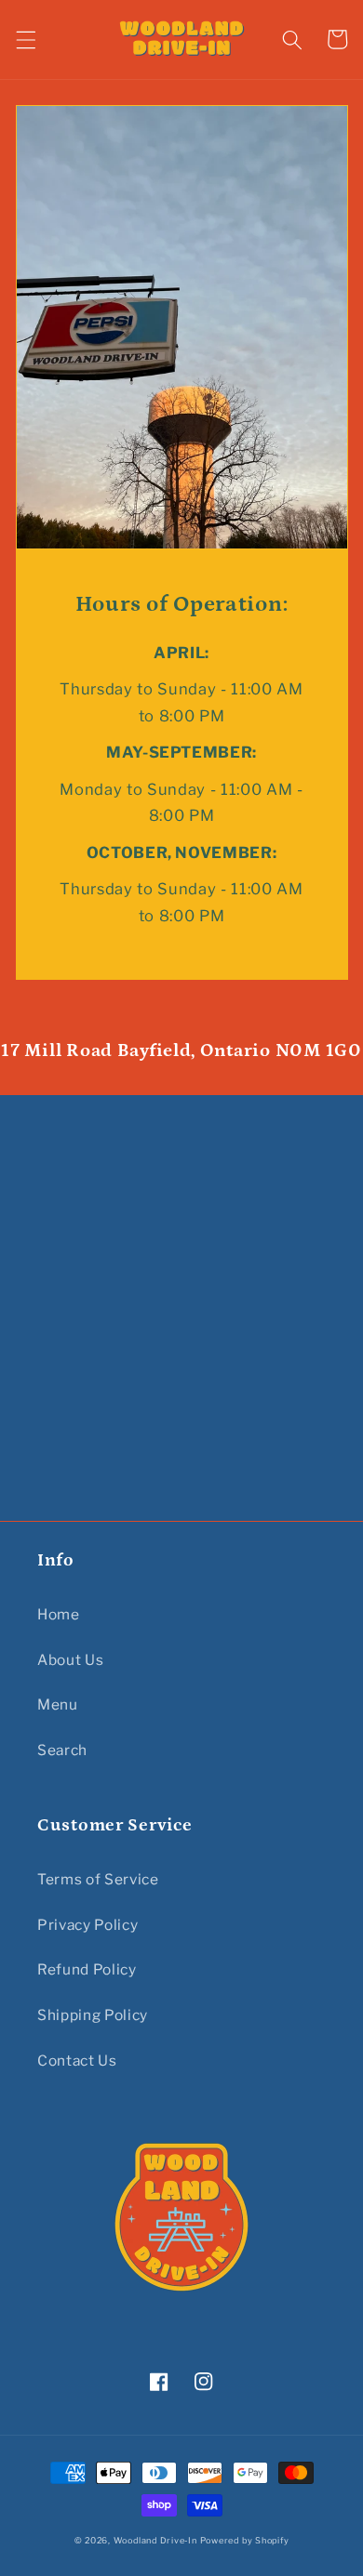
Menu (58, 1704)
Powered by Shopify (245, 2540)
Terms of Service (98, 1879)
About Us (70, 1660)
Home (59, 1614)
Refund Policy (87, 1969)
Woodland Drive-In (155, 2540)
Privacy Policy (87, 1925)
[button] (25, 39)
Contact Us (77, 2061)
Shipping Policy (93, 2015)
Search (62, 1750)
